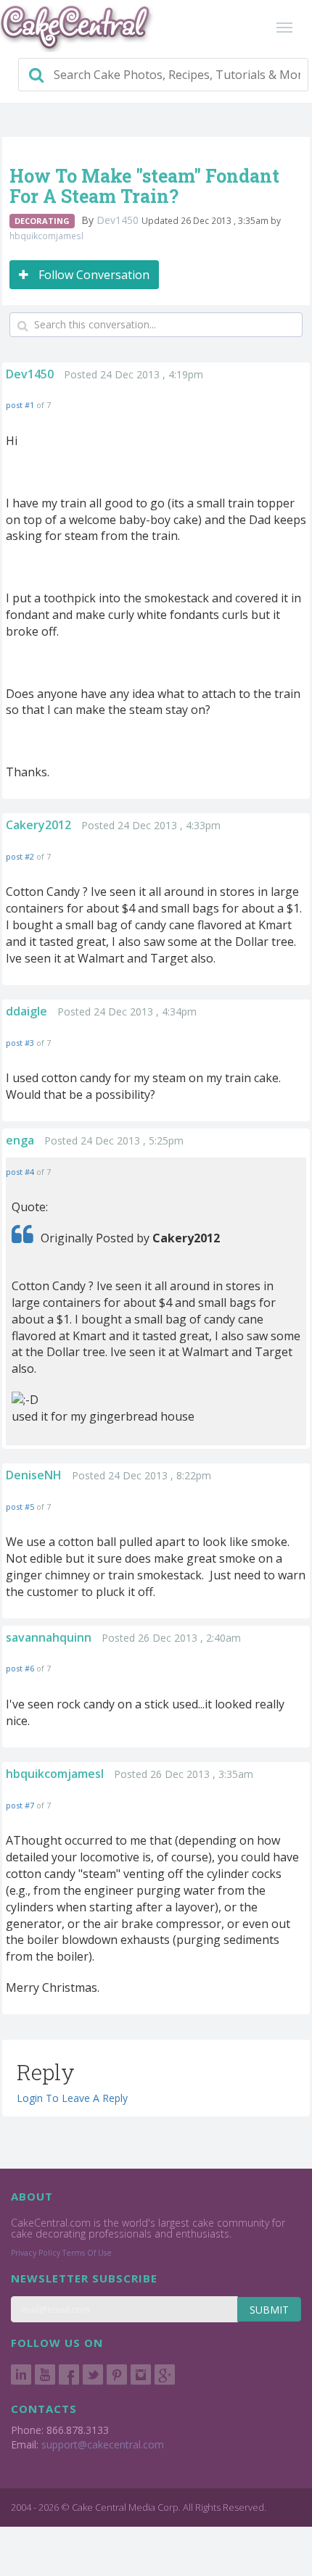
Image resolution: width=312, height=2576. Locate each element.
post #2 (20, 856)
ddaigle (26, 1011)
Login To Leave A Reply (72, 2098)
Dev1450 (119, 220)
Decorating (42, 221)
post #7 (20, 1805)
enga (20, 1140)
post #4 (20, 1172)
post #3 (20, 1043)
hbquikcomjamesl (46, 236)
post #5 (20, 1507)
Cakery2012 (38, 825)
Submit (269, 2310)
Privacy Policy (36, 2253)
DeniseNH (34, 1475)
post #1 (20, 405)
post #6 (20, 1668)
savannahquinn (49, 1637)
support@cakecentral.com (103, 2444)
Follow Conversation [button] (93, 275)
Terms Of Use (87, 2253)
